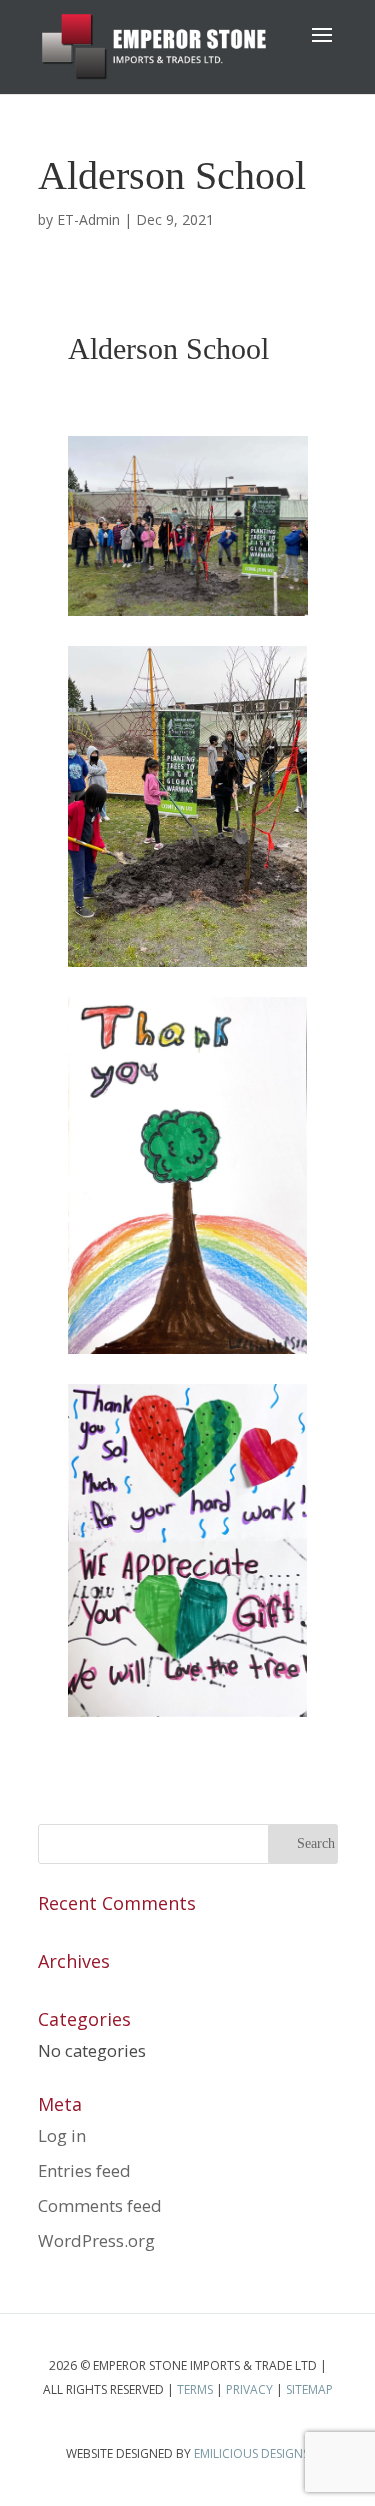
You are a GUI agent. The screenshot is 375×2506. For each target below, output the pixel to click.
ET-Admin (88, 219)
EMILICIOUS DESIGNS (251, 2453)
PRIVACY (249, 2389)
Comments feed (100, 2205)
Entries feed (84, 2170)
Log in (62, 2135)
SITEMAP (309, 2389)
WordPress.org (96, 2240)
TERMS (195, 2389)
